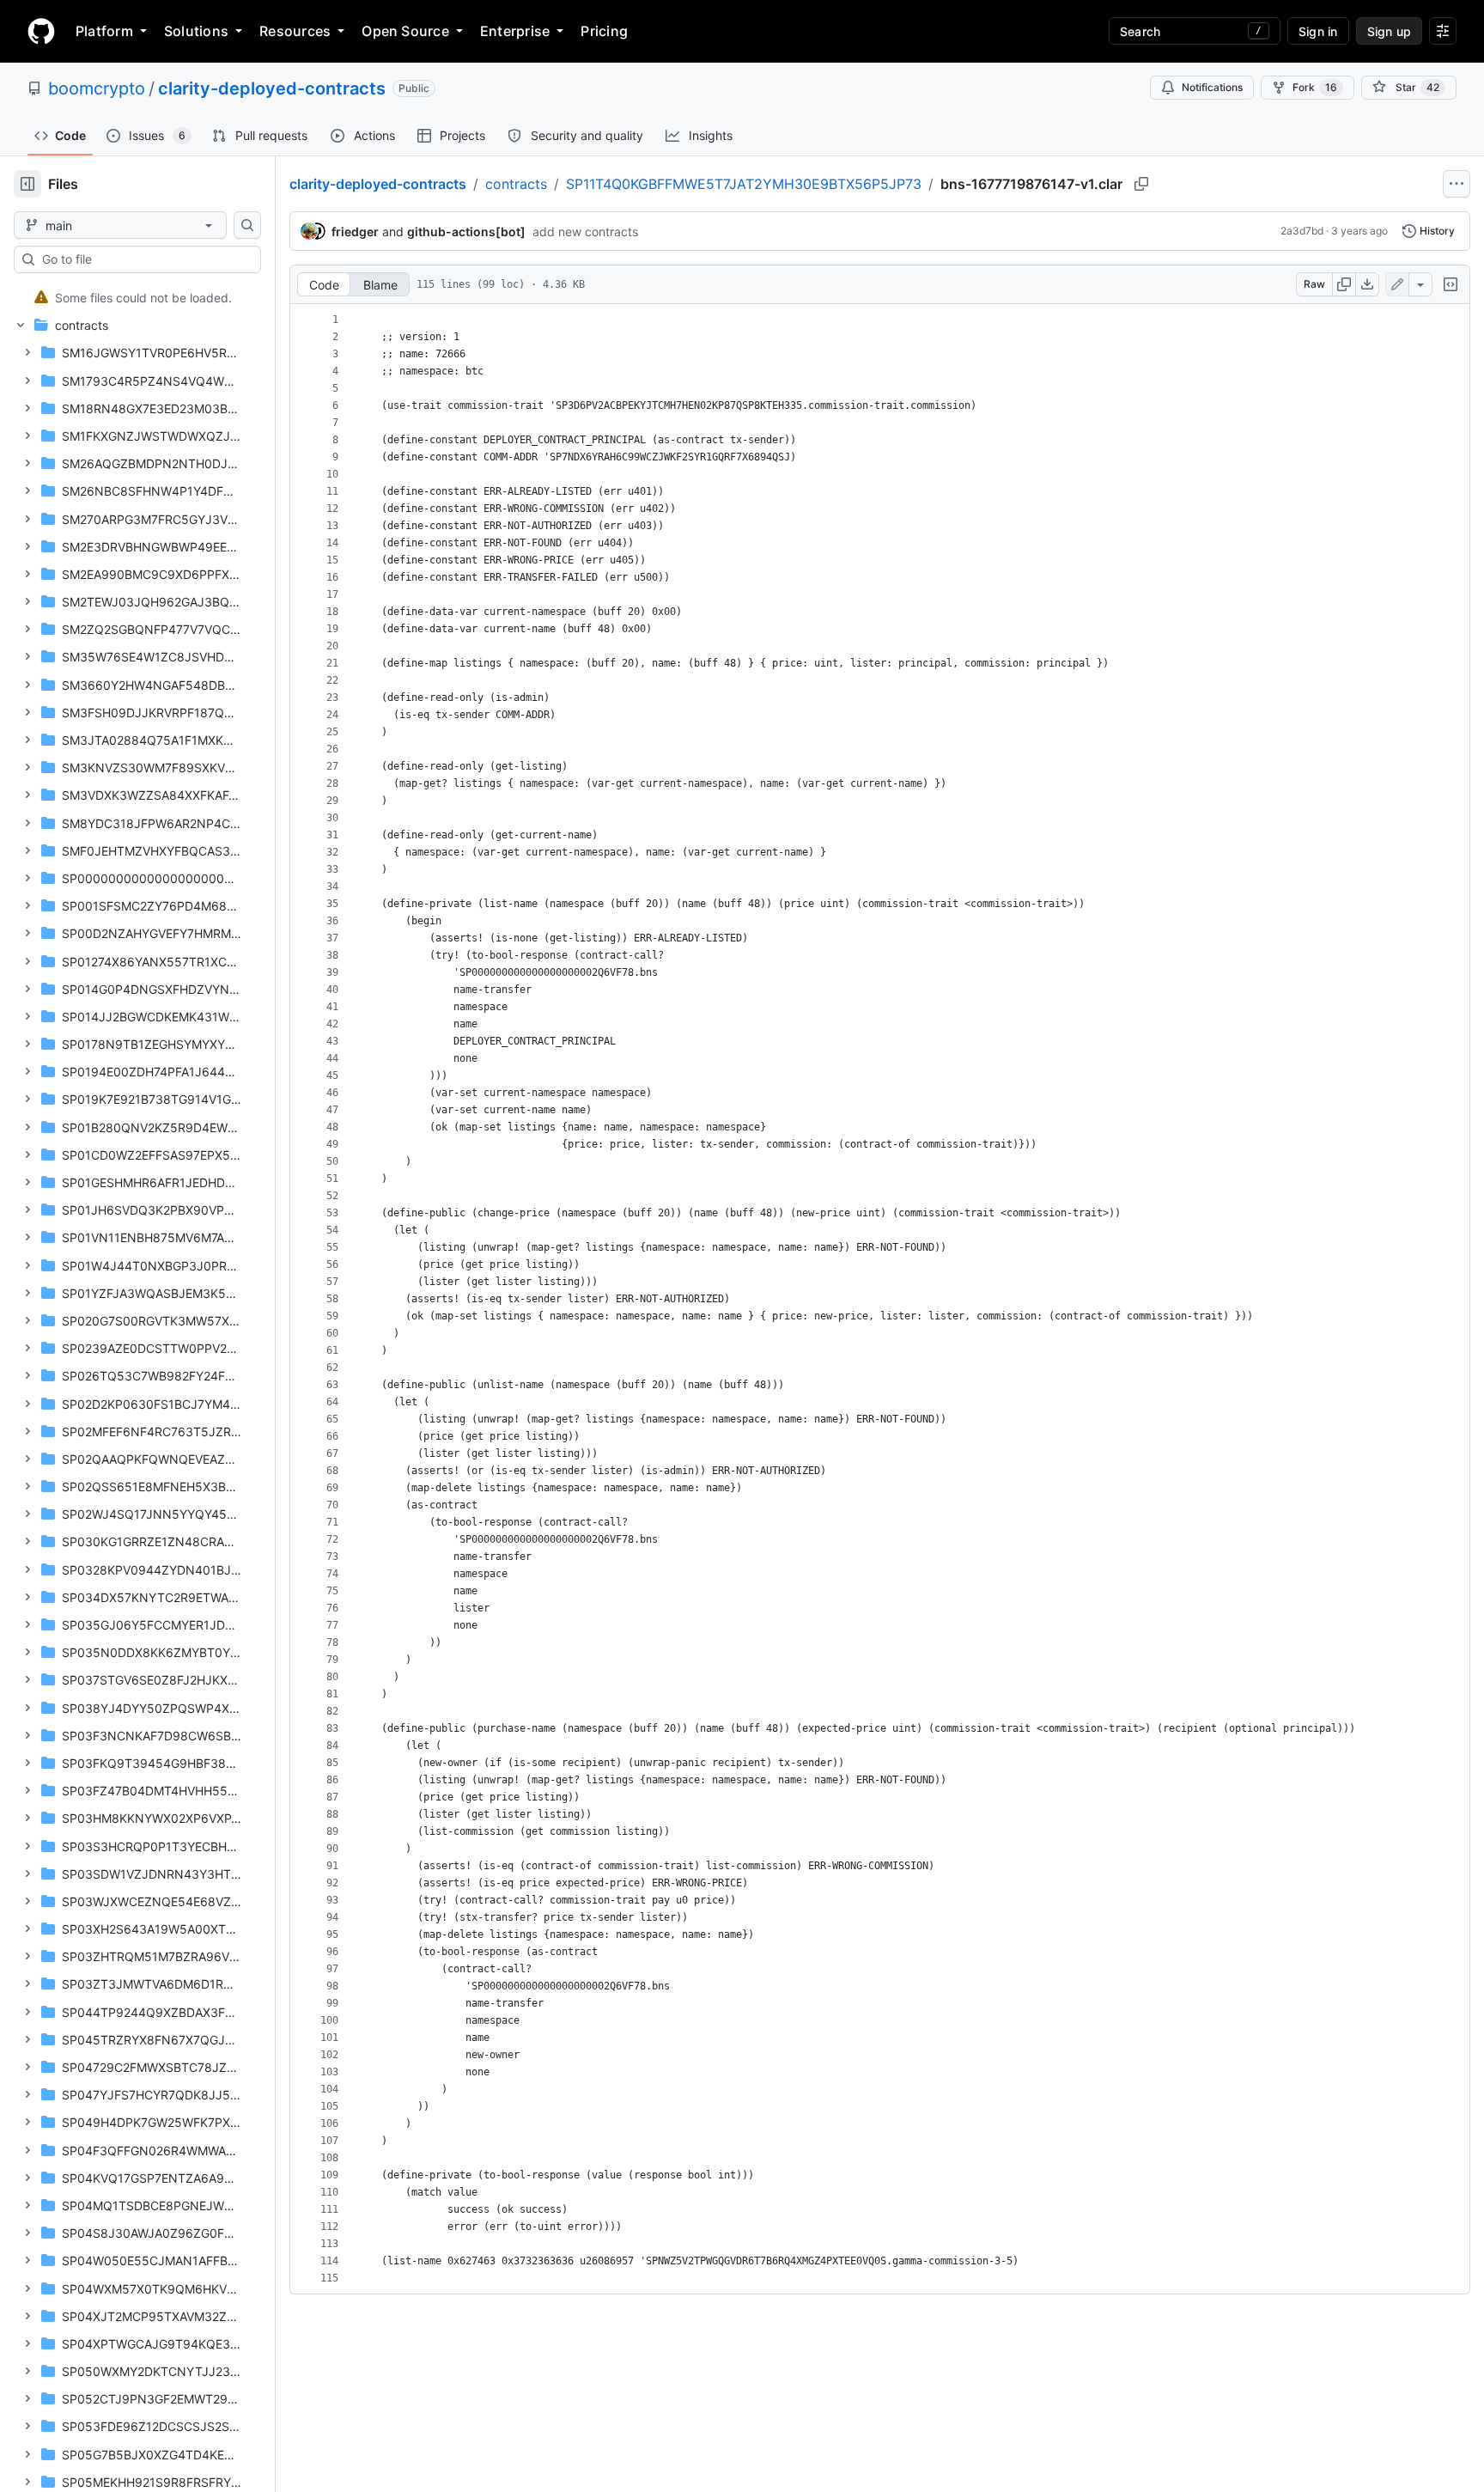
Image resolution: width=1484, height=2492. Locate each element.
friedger (355, 232)
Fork (1315, 87)
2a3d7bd (1302, 231)
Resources (295, 31)
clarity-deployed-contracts (272, 88)
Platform (104, 31)
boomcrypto (97, 88)
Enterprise (515, 31)
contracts (516, 184)
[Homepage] (41, 31)
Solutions (196, 31)
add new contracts (585, 232)
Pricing (604, 31)
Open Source (405, 31)
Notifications (1212, 87)
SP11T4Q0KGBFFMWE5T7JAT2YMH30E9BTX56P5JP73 (744, 184)
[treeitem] (131, 297)
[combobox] (144, 259)
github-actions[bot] (466, 232)
